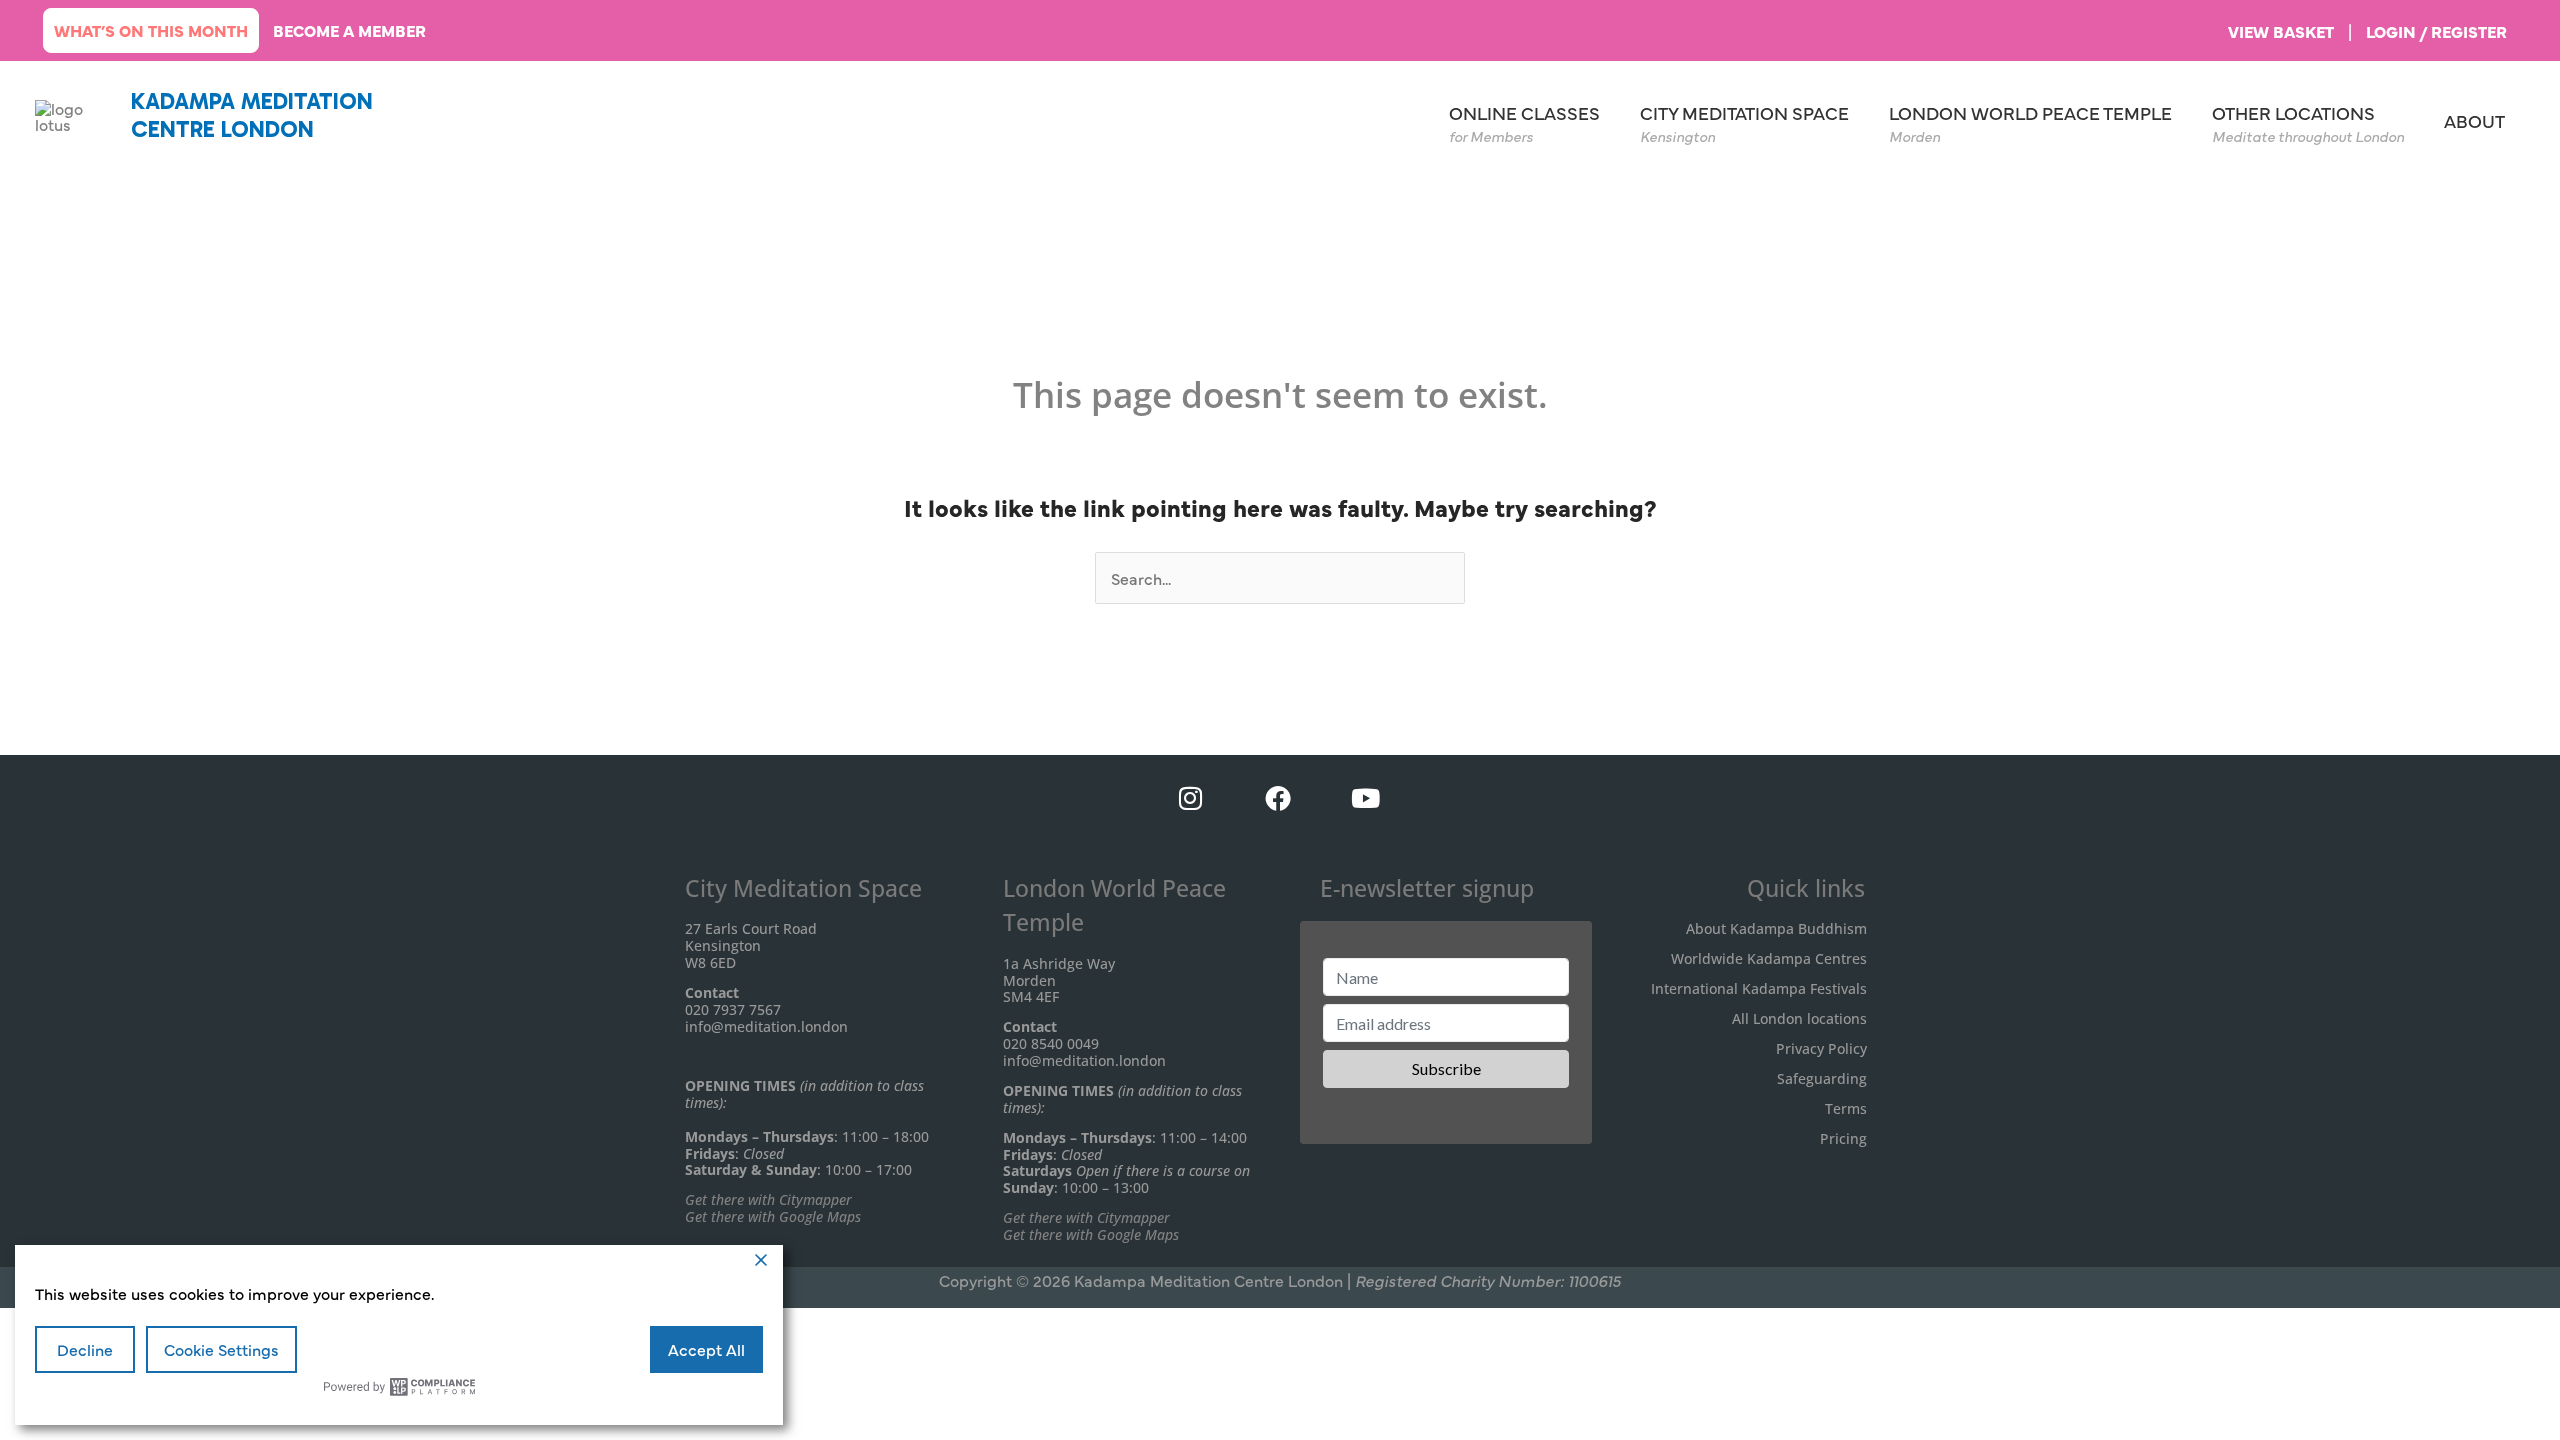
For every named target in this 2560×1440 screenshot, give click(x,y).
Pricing (1843, 1138)
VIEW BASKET (2281, 31)
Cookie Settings (221, 1349)
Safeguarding (1822, 1078)
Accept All (706, 1349)
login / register (2436, 31)
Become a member (349, 30)
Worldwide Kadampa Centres (1769, 958)
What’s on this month (151, 30)
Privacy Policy (1821, 1048)
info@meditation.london (766, 1026)
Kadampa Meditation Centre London (252, 115)
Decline (85, 1349)
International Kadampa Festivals (1759, 988)
